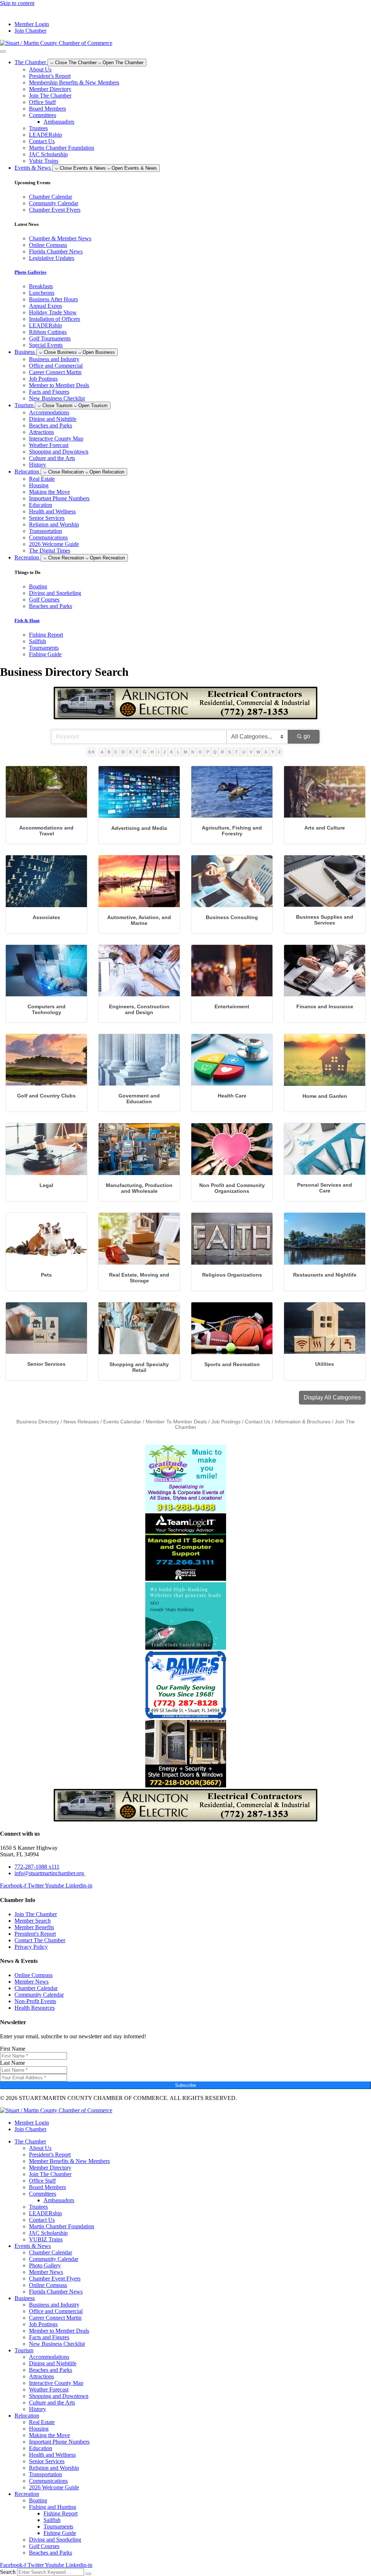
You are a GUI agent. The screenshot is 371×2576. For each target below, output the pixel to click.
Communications (48, 537)
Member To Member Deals (176, 1422)
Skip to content (17, 3)
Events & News (33, 2246)
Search (8, 2572)
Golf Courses (44, 2546)
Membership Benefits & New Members (74, 82)
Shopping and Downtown (59, 452)
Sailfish (52, 2520)
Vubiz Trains (44, 161)
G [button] (145, 752)
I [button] (159, 752)
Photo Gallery (45, 2265)
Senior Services (47, 518)
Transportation (45, 531)
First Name (13, 2049)
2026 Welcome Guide (54, 544)
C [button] (116, 752)
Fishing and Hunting (53, 2507)
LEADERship (45, 135)
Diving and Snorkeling (55, 2540)
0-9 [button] (91, 752)
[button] (332, 1398)
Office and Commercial (56, 366)
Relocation (27, 2416)
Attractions (41, 432)
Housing (39, 485)
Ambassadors (59, 122)
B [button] (109, 752)
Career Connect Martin (55, 372)
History (37, 465)
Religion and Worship (54, 524)
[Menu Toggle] (3, 51)
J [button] (164, 752)
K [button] (172, 752)
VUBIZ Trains (46, 2239)
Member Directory (50, 89)
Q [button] (215, 752)
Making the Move (49, 492)
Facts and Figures (49, 392)
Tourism (24, 2350)
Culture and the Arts (52, 458)
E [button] (131, 752)
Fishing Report (61, 2513)
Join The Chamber (50, 96)
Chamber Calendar (51, 2252)
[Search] (88, 2574)
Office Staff (42, 102)
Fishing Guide (60, 2533)
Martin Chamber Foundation (62, 148)
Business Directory (38, 1422)
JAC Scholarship (48, 154)
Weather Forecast (49, 445)
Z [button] (280, 752)
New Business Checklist (57, 398)
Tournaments (58, 2527)
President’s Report (50, 76)
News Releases (81, 1422)
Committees (43, 115)
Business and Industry (54, 359)
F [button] (137, 752)
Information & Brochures (303, 1422)
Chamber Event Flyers (55, 2279)
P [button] (208, 752)
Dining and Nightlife (53, 419)
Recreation (27, 2494)
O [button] (200, 752)
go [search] (307, 736)
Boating (38, 2500)
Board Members (47, 109)
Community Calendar (54, 2259)
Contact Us (42, 141)
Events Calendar (122, 1422)
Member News (46, 2272)
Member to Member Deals (59, 385)
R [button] (222, 752)
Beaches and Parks (51, 425)
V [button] (251, 752)
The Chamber (30, 2141)
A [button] (102, 752)
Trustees (38, 128)
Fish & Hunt (27, 621)
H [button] (152, 752)
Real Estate (42, 479)
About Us (40, 69)
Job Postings (43, 379)
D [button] (123, 752)
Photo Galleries (30, 272)
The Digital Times (50, 551)
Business (25, 2298)
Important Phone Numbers (59, 498)
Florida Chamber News (56, 2292)
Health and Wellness (52, 511)
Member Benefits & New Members (69, 2161)
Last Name (12, 2063)
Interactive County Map (56, 439)
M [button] (185, 752)
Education (41, 505)
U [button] (244, 752)
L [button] (178, 752)
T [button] (236, 752)
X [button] (266, 752)
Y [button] (273, 752)
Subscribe (185, 2085)
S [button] (230, 752)
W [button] (258, 752)
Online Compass (48, 2285)
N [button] (193, 752)
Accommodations (49, 412)
